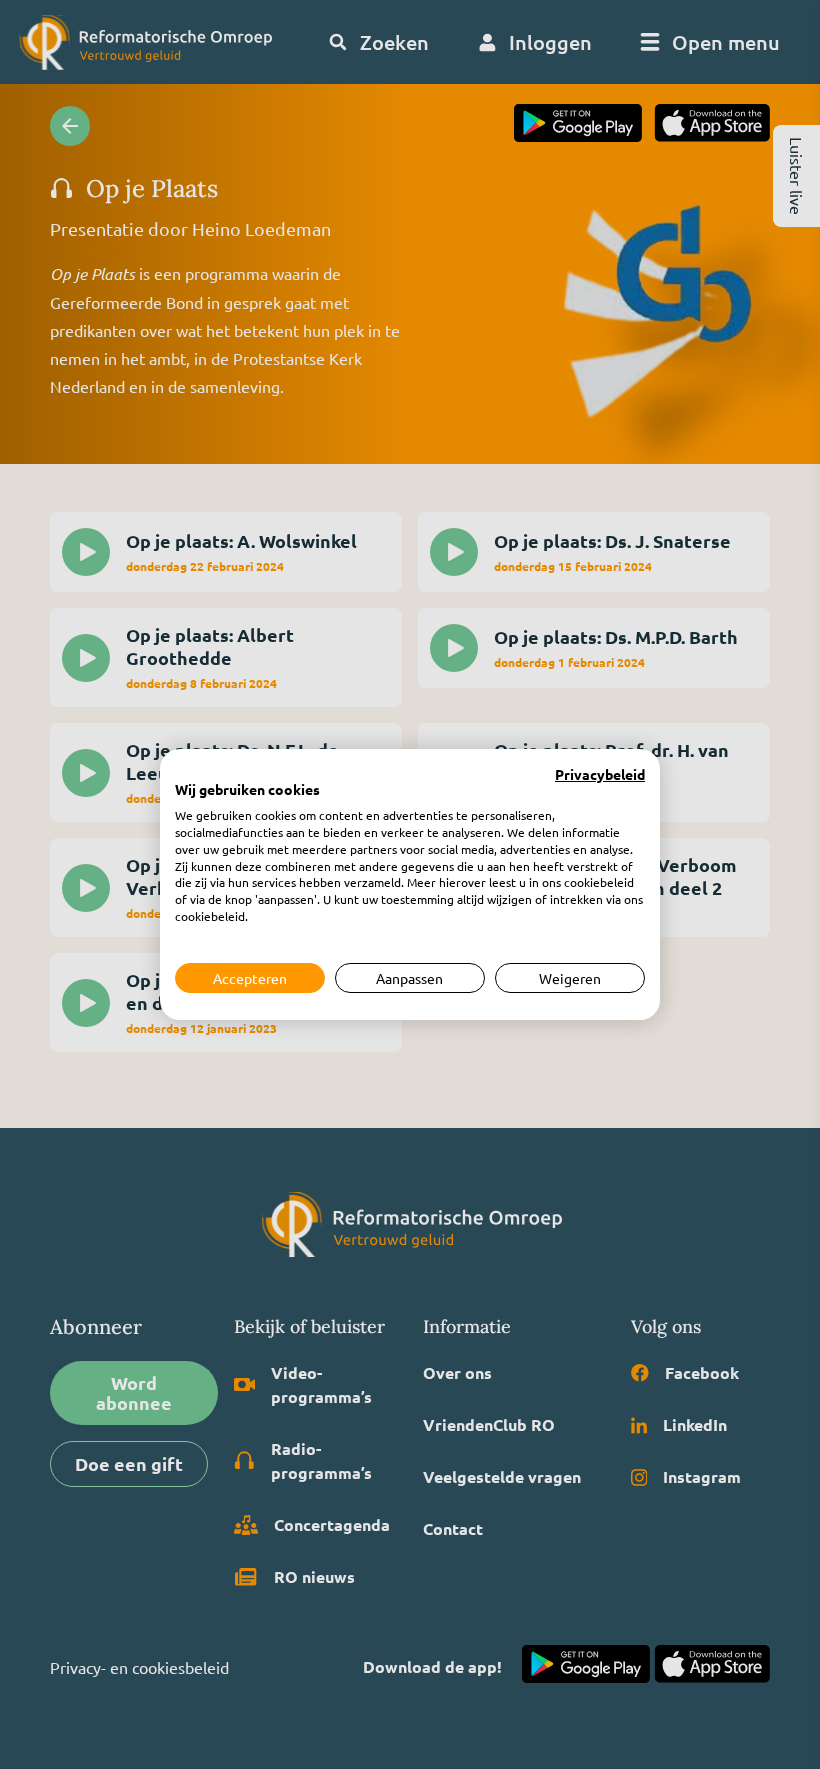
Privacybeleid (600, 775)
